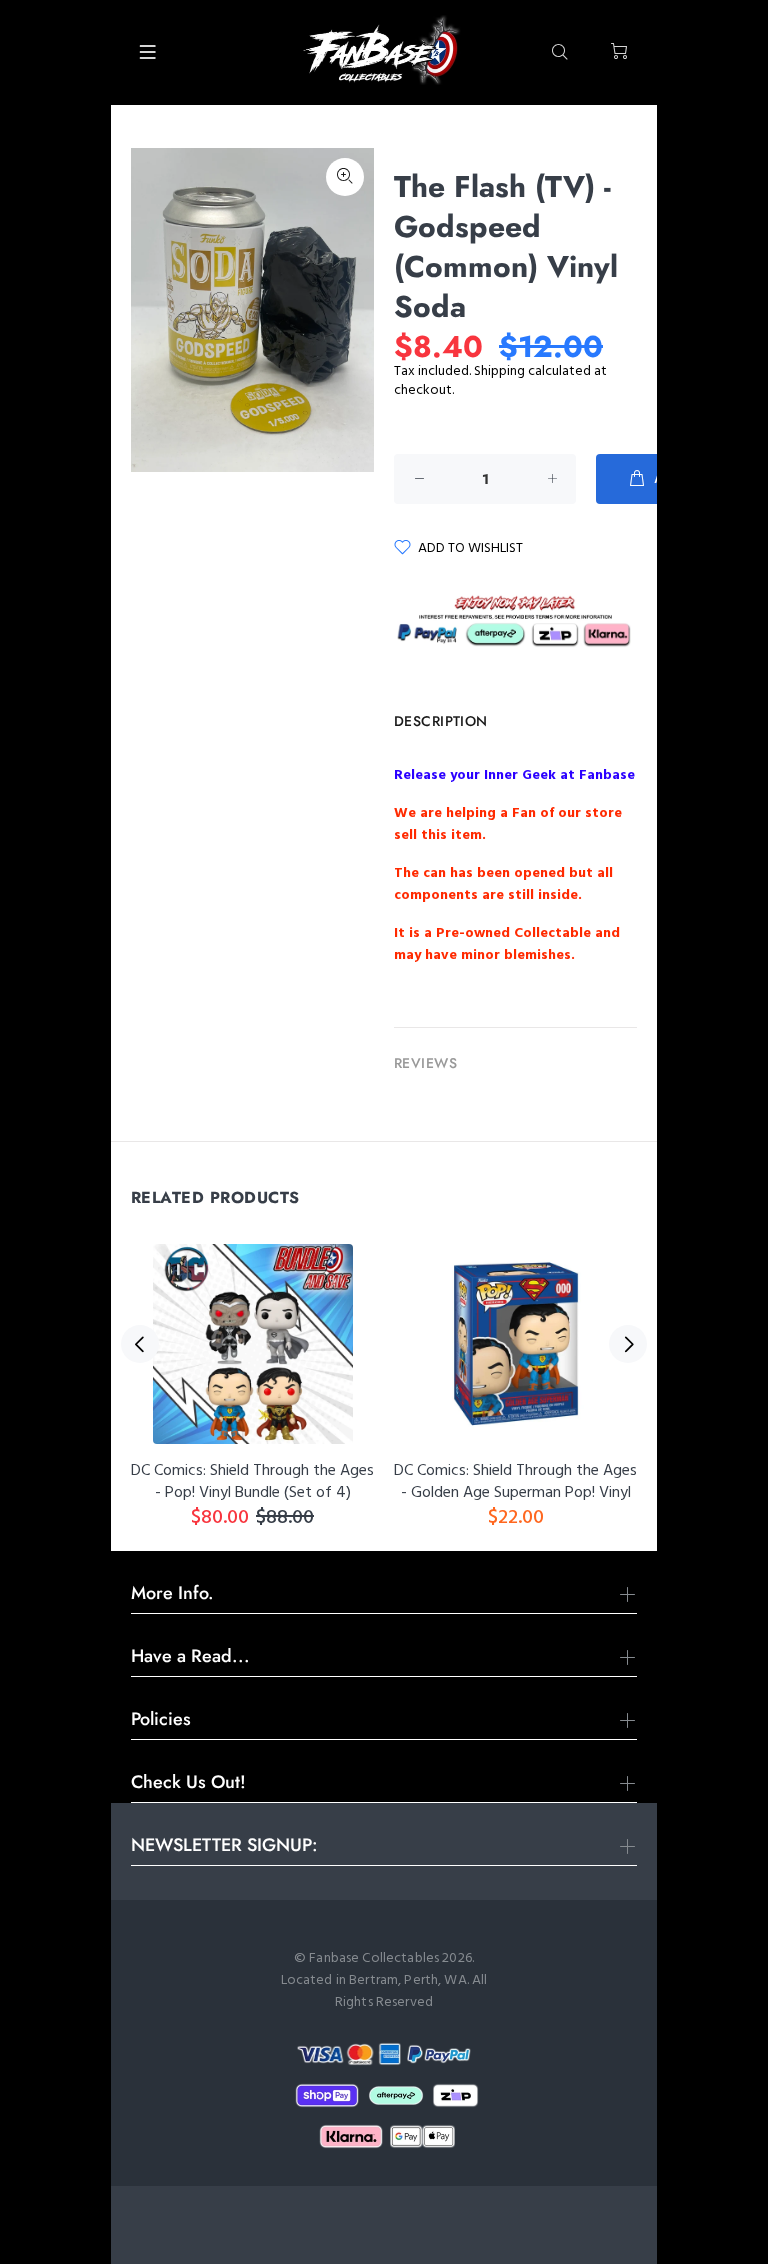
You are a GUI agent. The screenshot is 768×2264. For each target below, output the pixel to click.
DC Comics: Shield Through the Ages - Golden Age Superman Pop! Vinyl (515, 1482)
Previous (140, 1344)
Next (628, 1344)
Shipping (499, 371)
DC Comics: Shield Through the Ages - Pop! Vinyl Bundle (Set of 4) (252, 1482)
